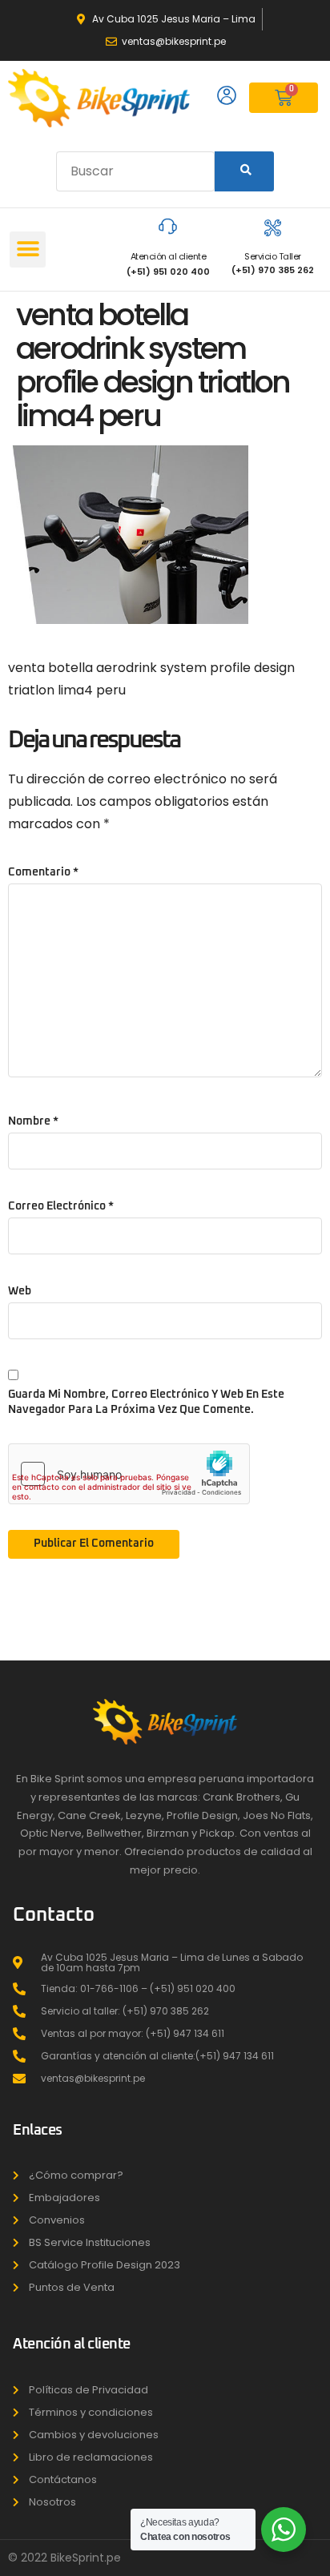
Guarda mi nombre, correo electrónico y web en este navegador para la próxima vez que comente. (146, 1402)
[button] (28, 250)
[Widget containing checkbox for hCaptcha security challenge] (129, 1474)
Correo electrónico (61, 1206)
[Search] (244, 171)
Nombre (33, 1121)
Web (20, 1291)
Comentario (43, 872)
